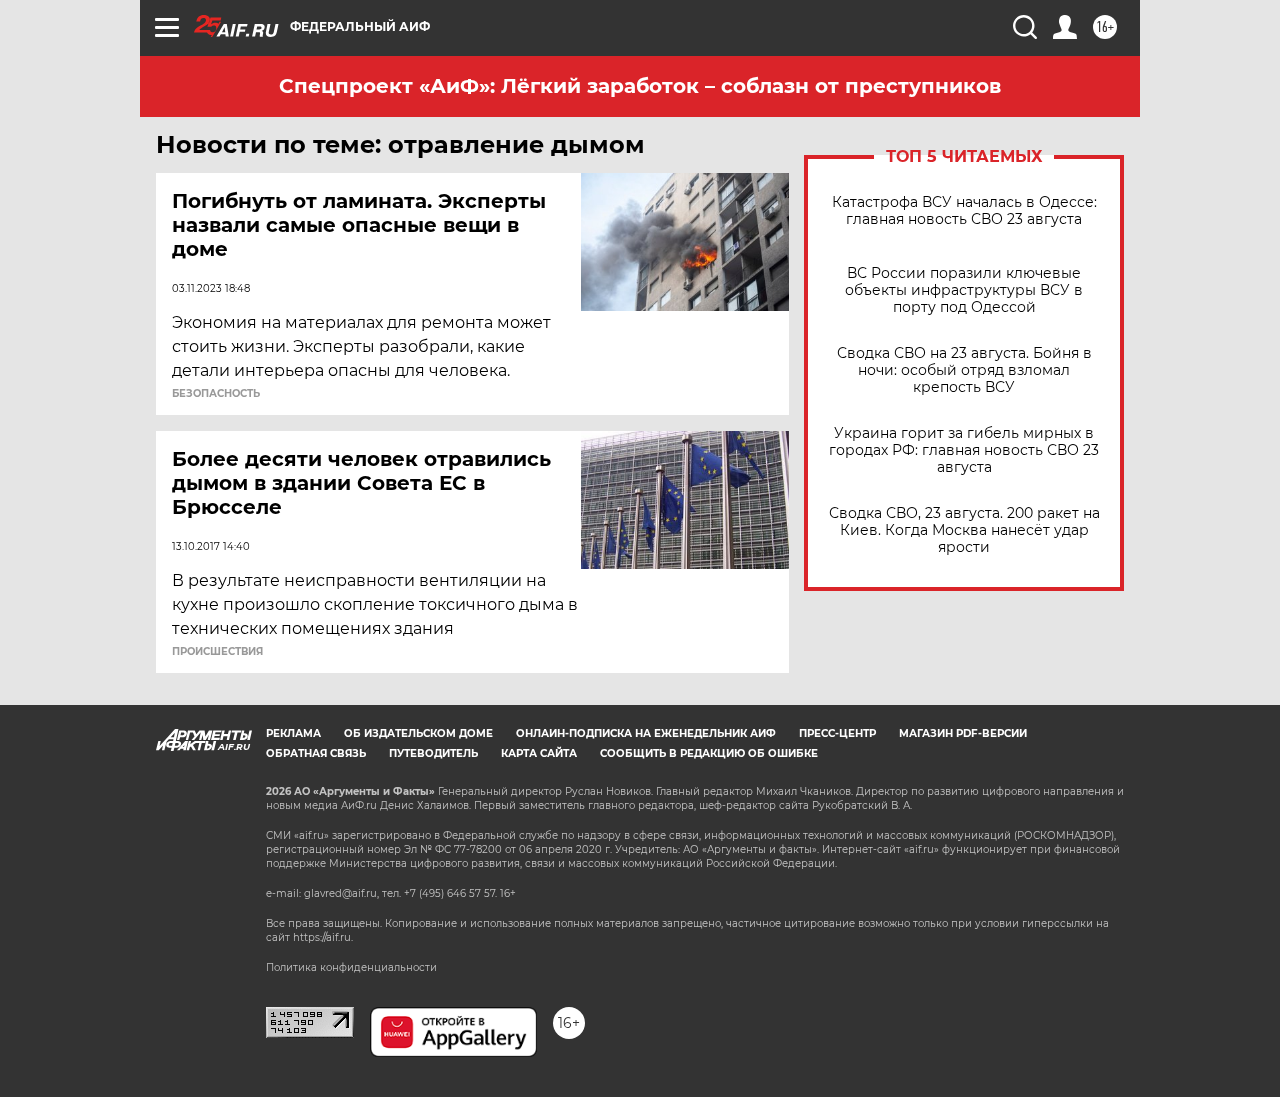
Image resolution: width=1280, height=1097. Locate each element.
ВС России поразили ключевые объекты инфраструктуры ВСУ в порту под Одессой (964, 290)
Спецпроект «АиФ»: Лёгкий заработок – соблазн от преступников (640, 86)
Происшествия (217, 652)
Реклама (293, 733)
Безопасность (216, 394)
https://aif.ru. (323, 937)
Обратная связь (316, 753)
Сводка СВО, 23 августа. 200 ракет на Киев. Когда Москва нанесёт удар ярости (964, 530)
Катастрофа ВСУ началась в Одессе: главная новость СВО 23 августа (964, 211)
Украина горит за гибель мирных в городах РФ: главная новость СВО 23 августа (964, 450)
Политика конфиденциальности (351, 967)
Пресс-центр (837, 733)
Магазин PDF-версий (963, 733)
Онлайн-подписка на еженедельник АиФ (646, 733)
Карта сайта (539, 753)
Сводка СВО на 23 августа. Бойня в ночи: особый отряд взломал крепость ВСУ (964, 370)
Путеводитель (433, 753)
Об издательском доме (418, 733)
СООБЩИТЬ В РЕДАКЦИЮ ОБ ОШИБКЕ (709, 753)
